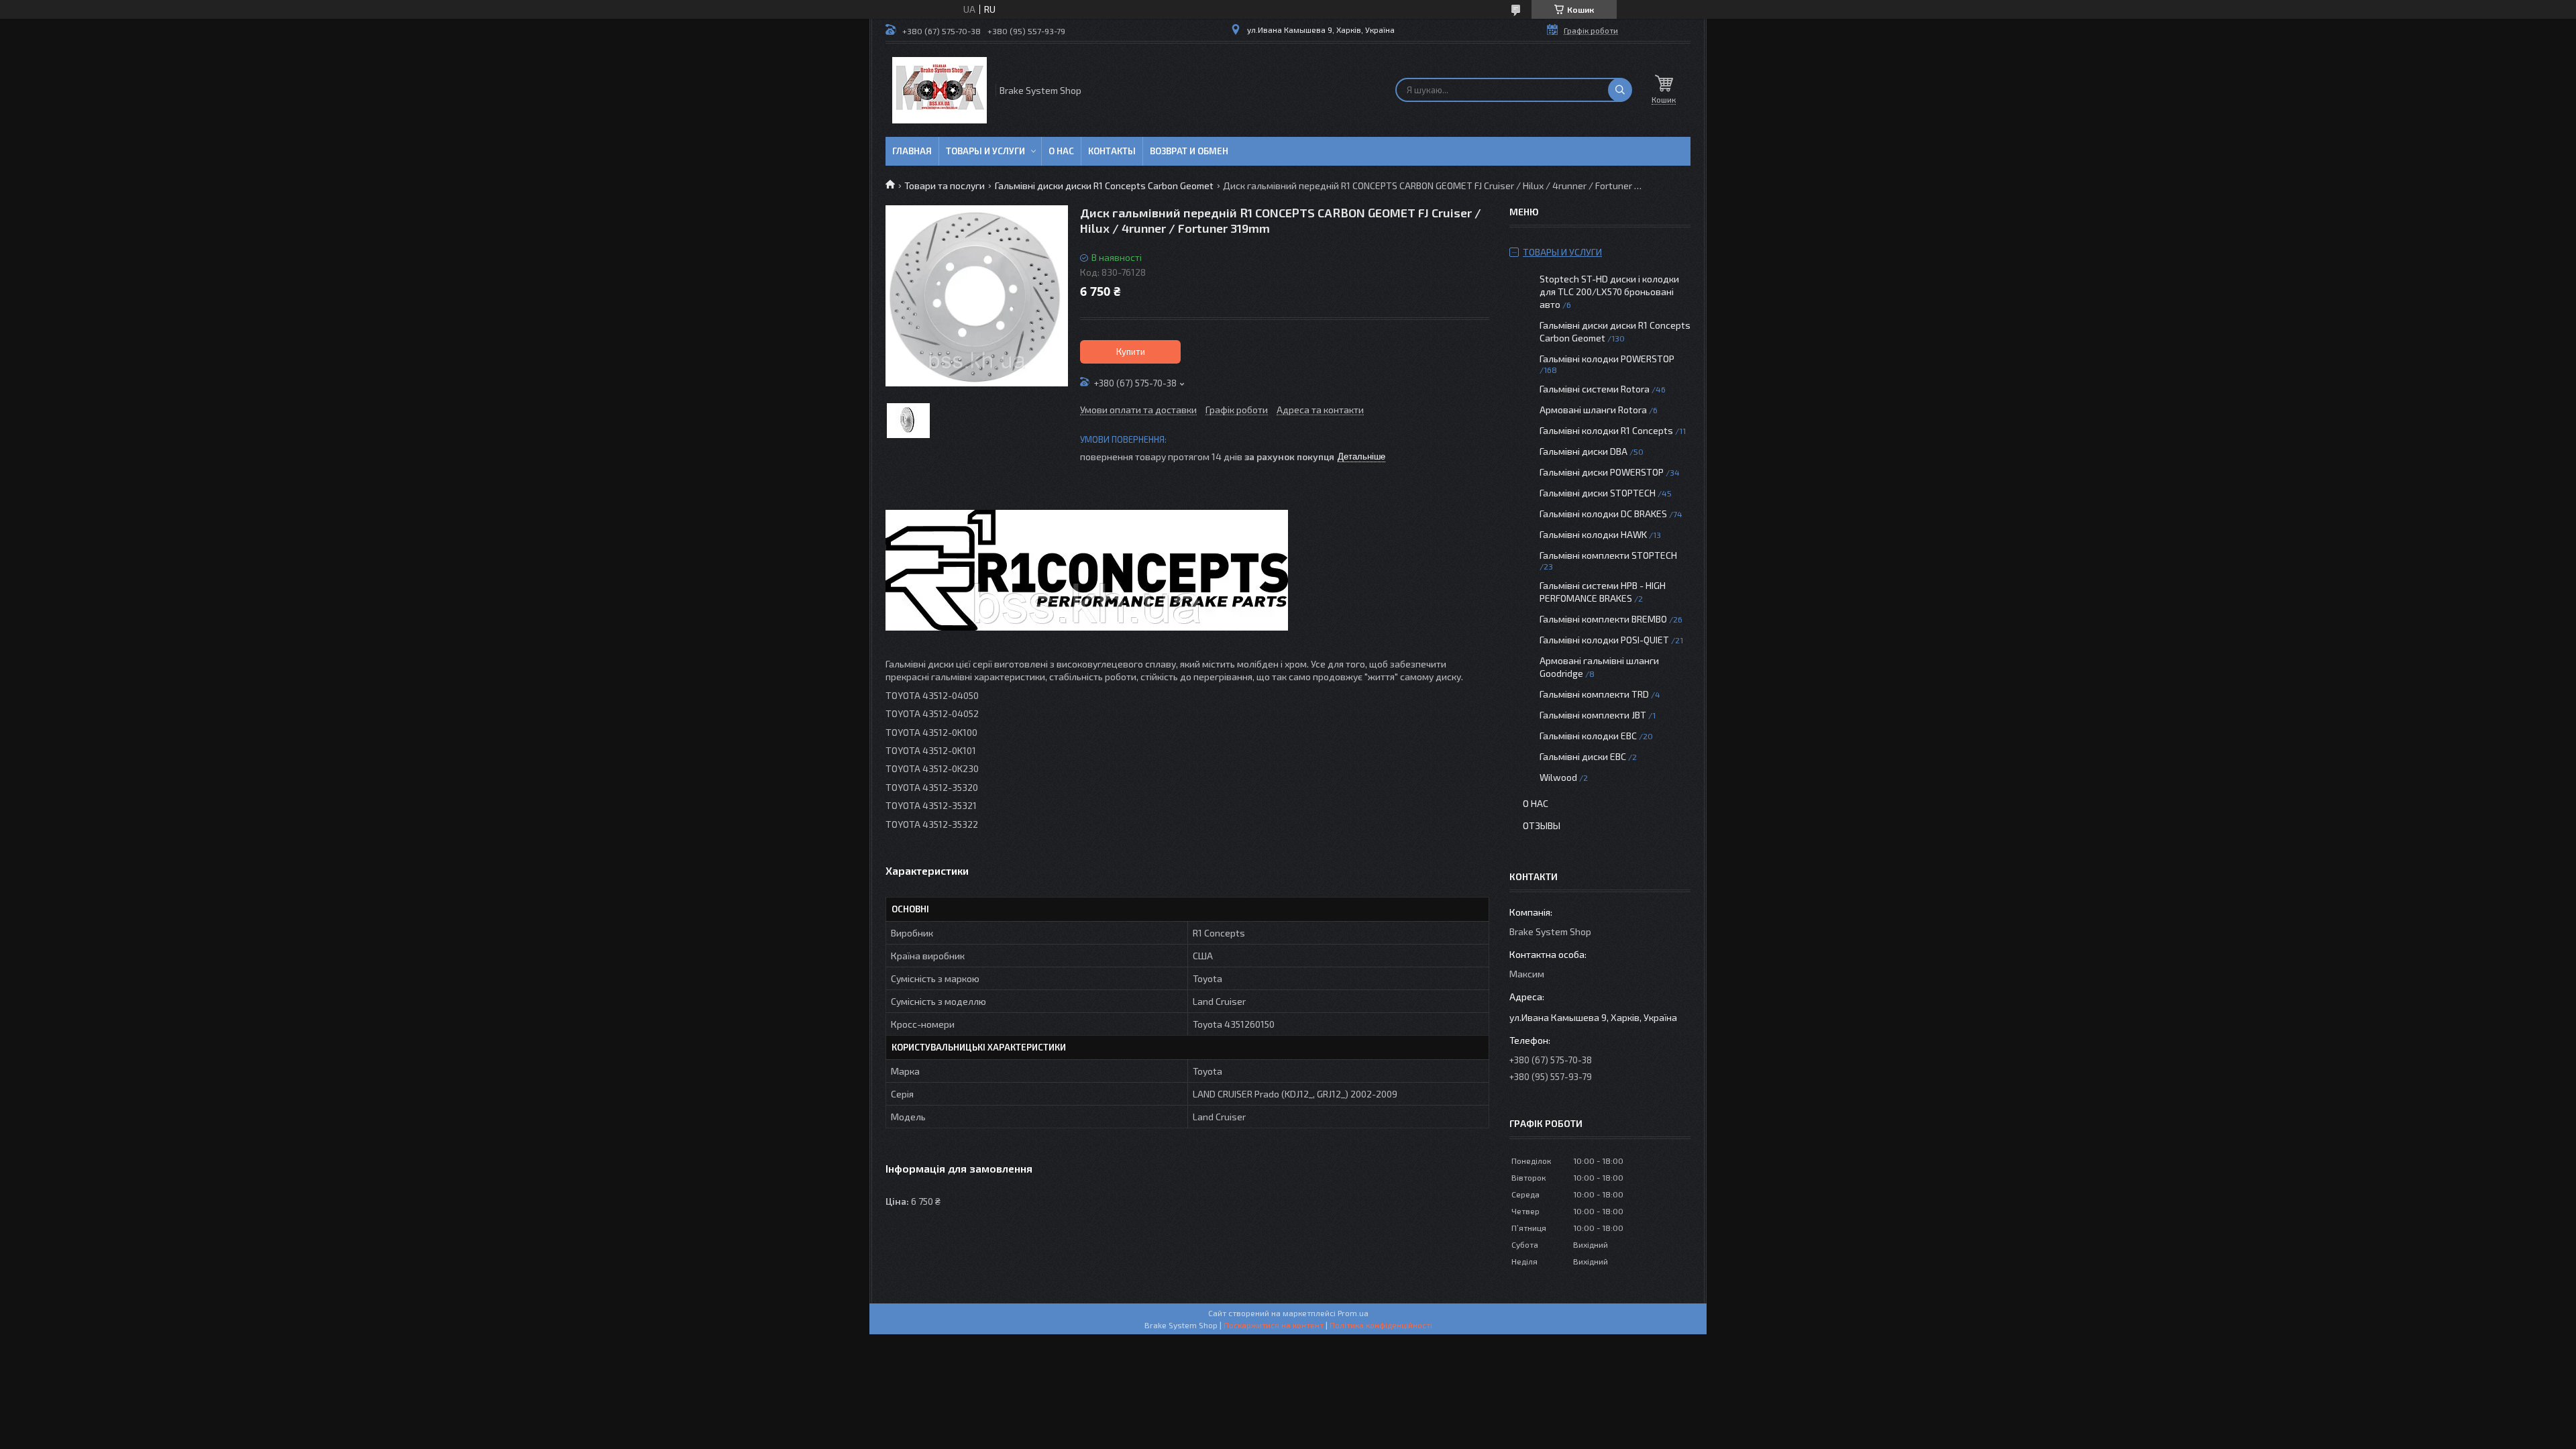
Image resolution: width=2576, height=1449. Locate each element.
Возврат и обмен (1189, 151)
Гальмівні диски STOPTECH (1598, 493)
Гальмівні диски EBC (1583, 756)
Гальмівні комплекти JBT (1593, 715)
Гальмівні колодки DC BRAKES (1603, 514)
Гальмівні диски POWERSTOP (1602, 472)
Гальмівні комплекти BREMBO (1603, 619)
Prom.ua (1353, 1313)
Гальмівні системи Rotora (1595, 389)
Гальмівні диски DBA (1584, 451)
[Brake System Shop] (940, 90)
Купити (1131, 352)
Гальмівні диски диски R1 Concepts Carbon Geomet (1104, 185)
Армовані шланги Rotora (1593, 410)
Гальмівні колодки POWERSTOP (1607, 359)
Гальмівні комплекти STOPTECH (1608, 555)
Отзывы (1542, 825)
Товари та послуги (945, 185)
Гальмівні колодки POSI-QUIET (1604, 640)
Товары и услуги (985, 151)
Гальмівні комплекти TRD (1594, 694)
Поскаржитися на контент (1274, 1325)
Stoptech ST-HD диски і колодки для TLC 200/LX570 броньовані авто (1609, 291)
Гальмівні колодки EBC (1588, 736)
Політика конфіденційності (1381, 1325)
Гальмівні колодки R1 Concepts (1607, 430)
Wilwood (1558, 777)
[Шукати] (1620, 90)
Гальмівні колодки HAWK (1593, 534)
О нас (1061, 151)
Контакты (1112, 151)
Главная (912, 151)
